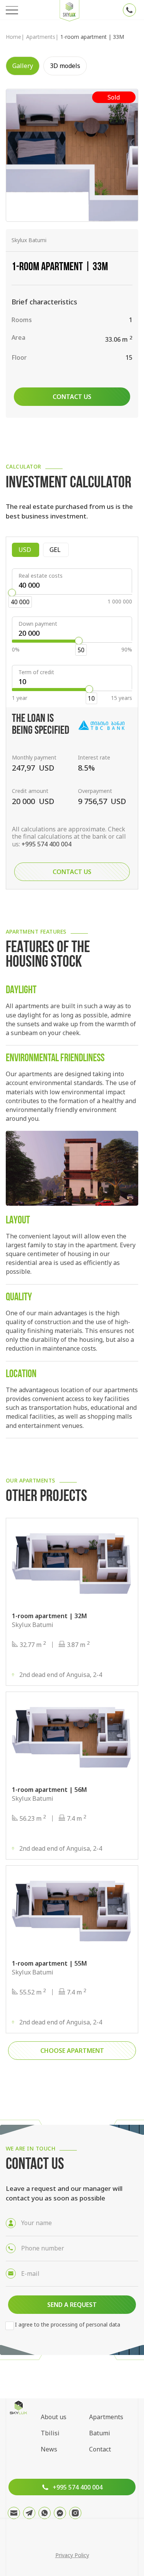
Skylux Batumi (29, 240)
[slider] (12, 593)
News (49, 2449)
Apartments (41, 37)
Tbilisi (50, 2433)
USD (29, 550)
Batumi (100, 2433)
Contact (100, 2449)
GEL (59, 550)
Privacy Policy (72, 2555)
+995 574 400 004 (46, 844)
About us (54, 2417)
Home (13, 37)
